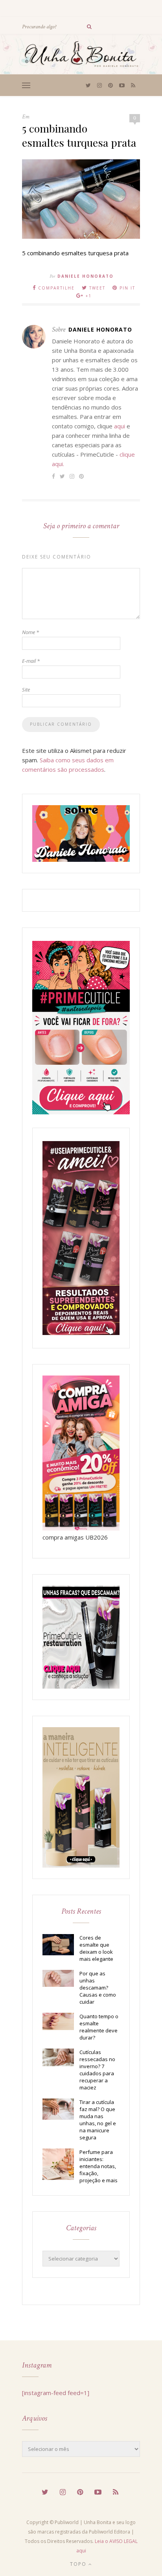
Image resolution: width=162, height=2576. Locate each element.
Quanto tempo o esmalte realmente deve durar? (99, 2027)
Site (26, 690)
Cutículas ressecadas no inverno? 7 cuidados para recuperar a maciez (97, 2070)
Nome (30, 632)
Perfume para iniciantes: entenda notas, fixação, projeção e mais (98, 2166)
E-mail (31, 661)
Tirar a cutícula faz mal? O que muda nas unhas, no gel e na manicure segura (98, 2120)
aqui (120, 426)
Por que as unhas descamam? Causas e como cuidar (98, 1988)
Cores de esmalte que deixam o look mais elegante (96, 1948)
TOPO (79, 2564)
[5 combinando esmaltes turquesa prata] (81, 236)
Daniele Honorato (86, 276)
